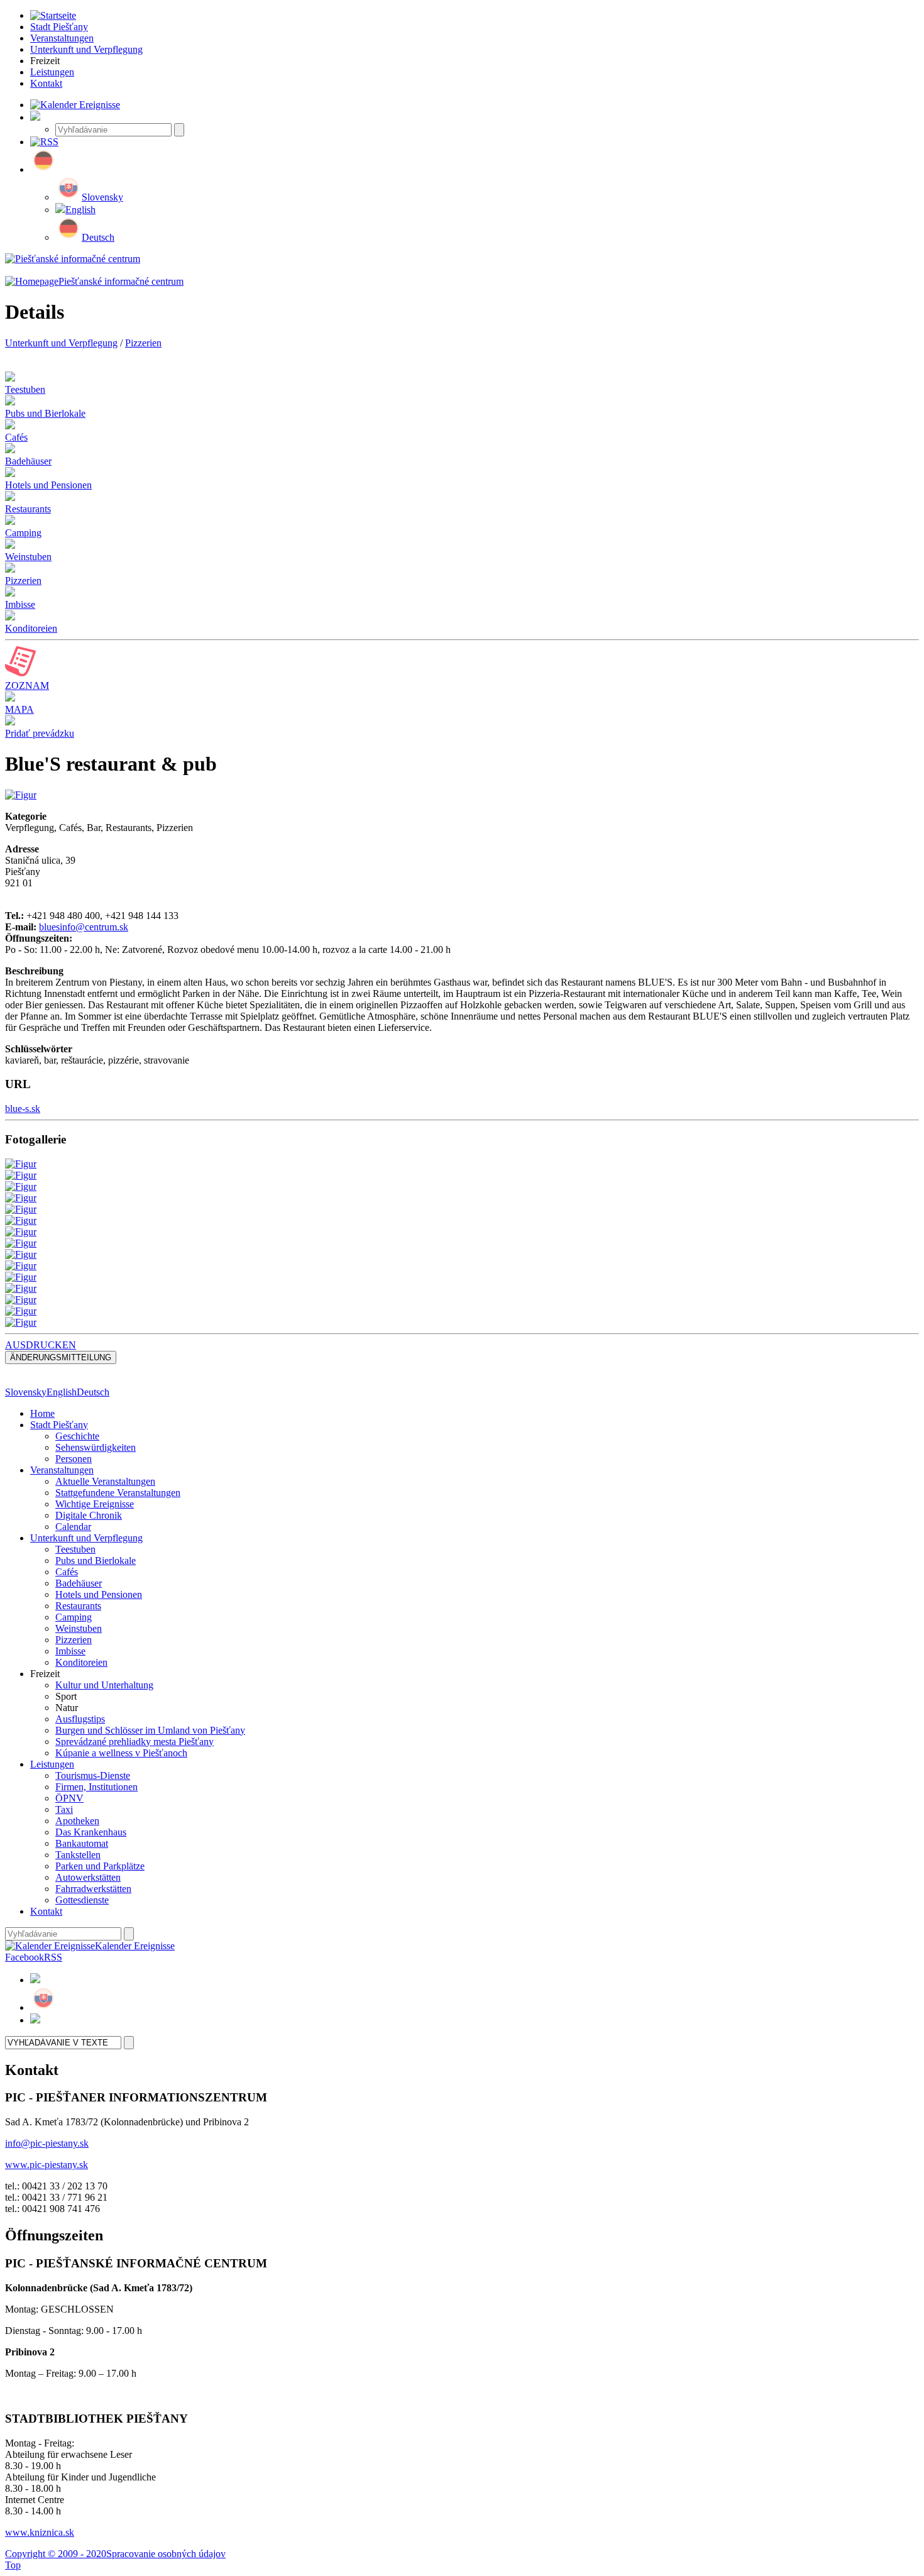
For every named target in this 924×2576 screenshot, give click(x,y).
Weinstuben (79, 1628)
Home (42, 1413)
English (80, 210)
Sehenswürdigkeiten (96, 1447)
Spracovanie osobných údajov (166, 2554)
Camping (74, 1617)
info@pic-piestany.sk (47, 2143)
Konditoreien (81, 1662)
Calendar (73, 1527)
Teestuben (75, 1549)
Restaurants (78, 1606)
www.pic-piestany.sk (47, 2165)
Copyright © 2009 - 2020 (56, 2554)
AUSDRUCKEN (41, 1345)
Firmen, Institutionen (96, 1787)
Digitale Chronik (89, 1515)
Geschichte (77, 1436)
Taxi (64, 1809)
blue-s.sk (23, 1109)
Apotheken (77, 1821)
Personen (74, 1459)
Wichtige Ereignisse (95, 1504)
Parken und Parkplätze (100, 1866)
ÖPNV (69, 1798)
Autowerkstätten (88, 1877)
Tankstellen (78, 1855)
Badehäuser (79, 1583)
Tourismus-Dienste (93, 1775)
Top (13, 2565)
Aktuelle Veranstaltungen (105, 1481)
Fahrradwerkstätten (93, 1889)
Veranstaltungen (62, 1470)
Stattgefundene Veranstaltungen (118, 1493)
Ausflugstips (80, 1719)
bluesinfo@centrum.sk (84, 927)
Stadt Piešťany (59, 1425)
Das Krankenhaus (91, 1832)
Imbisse (70, 1651)
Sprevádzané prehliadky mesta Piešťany (135, 1742)
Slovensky (102, 197)
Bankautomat (82, 1843)
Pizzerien (143, 343)
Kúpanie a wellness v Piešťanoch (121, 1753)
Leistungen (52, 1764)
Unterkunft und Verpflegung (61, 343)
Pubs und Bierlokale (96, 1560)
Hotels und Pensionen (99, 1594)
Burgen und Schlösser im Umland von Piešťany (150, 1730)
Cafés (67, 1572)
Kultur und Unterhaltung (104, 1685)
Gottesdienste (82, 1900)
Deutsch (98, 237)
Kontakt (46, 1911)
